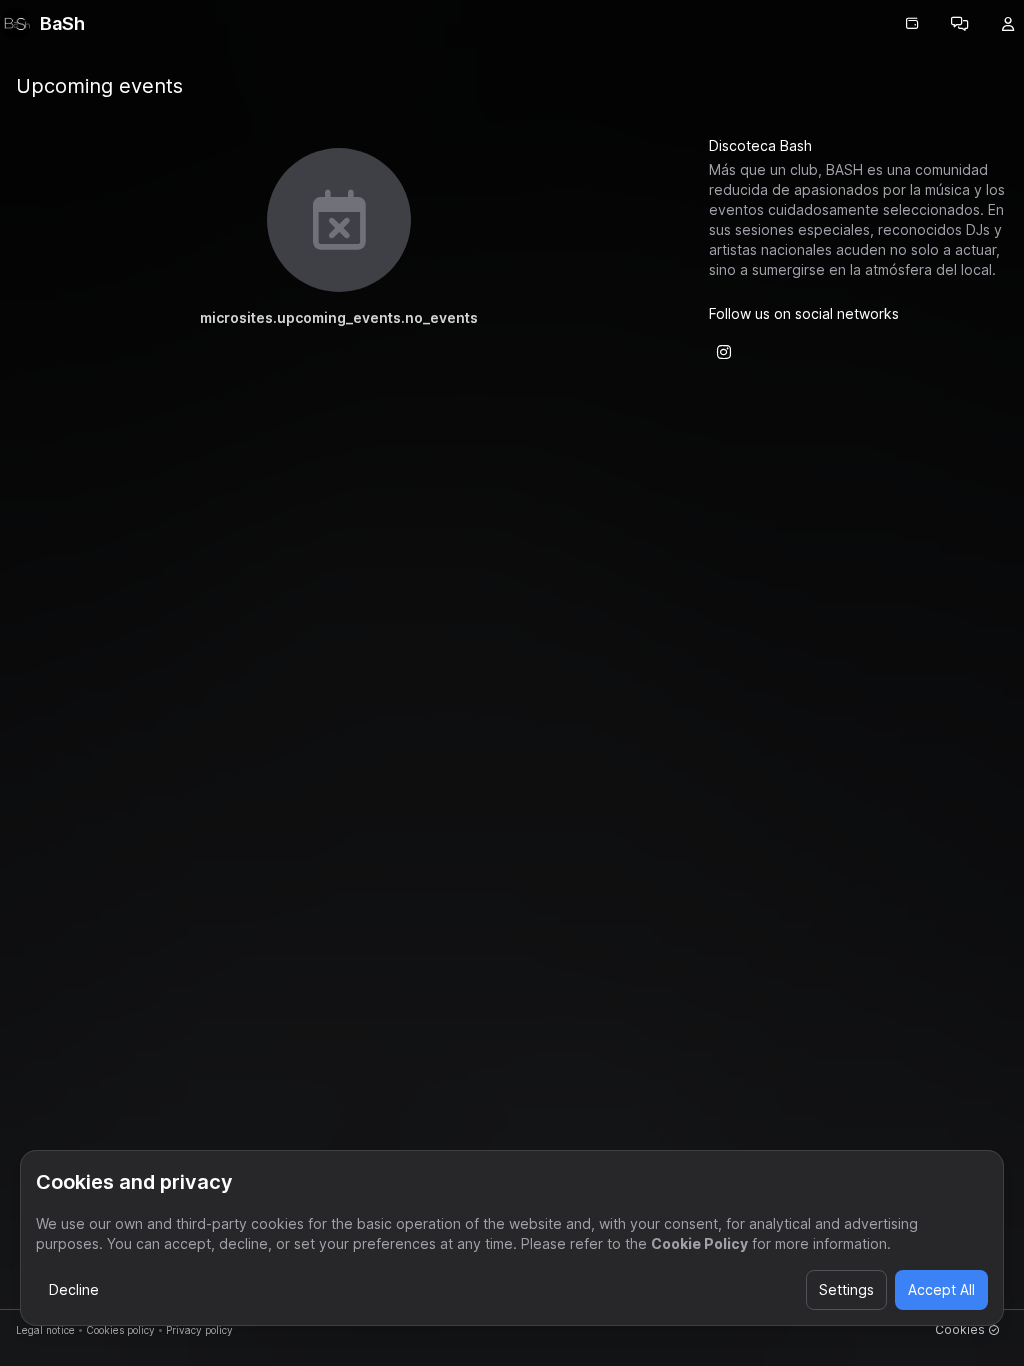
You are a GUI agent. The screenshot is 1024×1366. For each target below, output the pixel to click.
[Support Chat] (960, 24)
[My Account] (1008, 24)
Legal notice (45, 1330)
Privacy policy (199, 1330)
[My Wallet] (912, 24)
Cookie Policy (699, 1243)
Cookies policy (120, 1330)
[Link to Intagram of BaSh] (724, 352)
